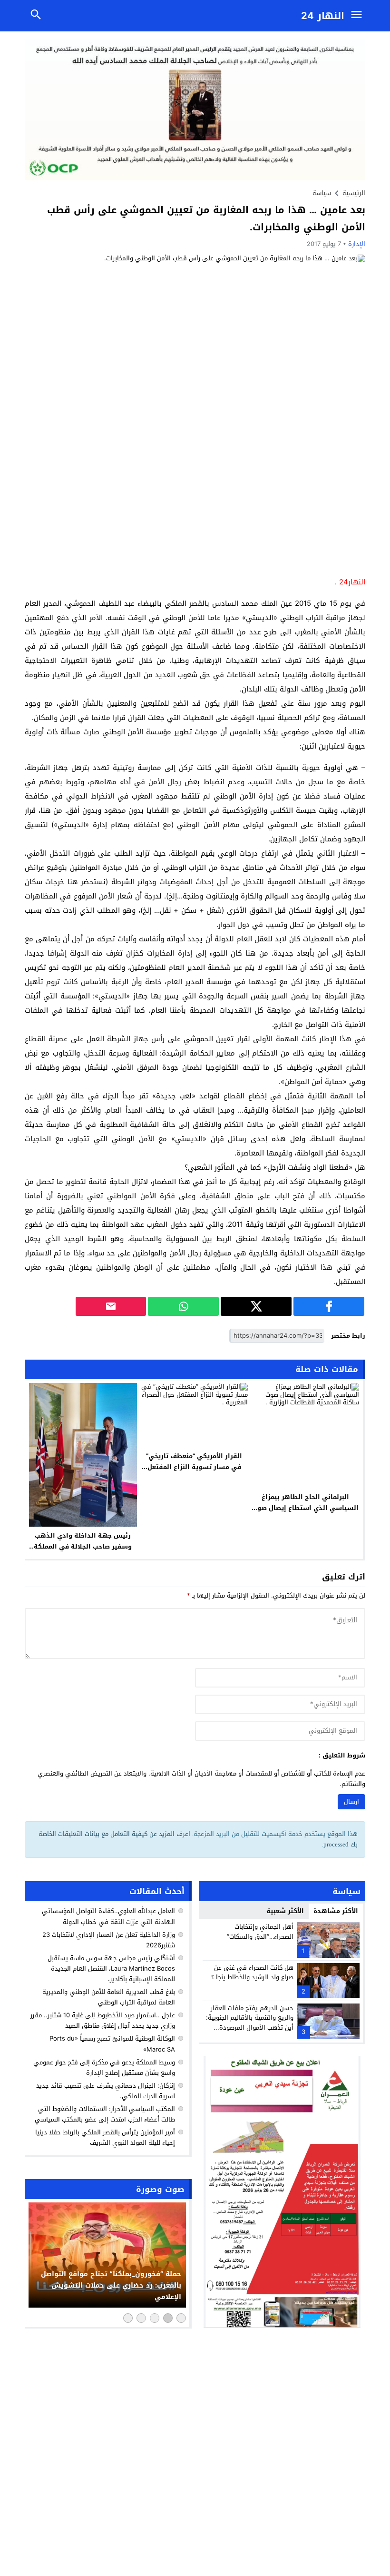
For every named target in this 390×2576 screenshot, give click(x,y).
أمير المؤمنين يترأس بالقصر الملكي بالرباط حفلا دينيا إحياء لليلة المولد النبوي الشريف (105, 2137)
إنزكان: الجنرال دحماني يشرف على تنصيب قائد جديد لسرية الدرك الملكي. (106, 2091)
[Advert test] (282, 2192)
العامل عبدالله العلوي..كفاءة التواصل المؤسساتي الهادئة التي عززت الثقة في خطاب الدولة (108, 1916)
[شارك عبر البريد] (111, 1306)
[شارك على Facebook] (329, 1306)
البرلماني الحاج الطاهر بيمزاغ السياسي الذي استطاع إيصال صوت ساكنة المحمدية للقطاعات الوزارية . (305, 1508)
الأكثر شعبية (285, 1911)
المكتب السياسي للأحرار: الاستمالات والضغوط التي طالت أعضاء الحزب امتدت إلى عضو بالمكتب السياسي (105, 2114)
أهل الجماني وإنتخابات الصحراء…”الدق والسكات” (260, 1932)
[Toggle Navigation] (359, 16)
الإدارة (357, 244)
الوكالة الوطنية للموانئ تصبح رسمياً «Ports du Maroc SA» (112, 2044)
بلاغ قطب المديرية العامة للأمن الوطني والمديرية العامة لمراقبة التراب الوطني (109, 1997)
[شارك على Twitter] (256, 1306)
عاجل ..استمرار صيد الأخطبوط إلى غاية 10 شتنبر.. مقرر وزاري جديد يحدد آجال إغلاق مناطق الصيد (103, 2020)
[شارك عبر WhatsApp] (183, 1306)
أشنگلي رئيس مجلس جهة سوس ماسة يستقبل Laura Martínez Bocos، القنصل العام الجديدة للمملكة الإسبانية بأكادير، (111, 1969)
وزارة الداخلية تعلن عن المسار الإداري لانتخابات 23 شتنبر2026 (109, 1940)
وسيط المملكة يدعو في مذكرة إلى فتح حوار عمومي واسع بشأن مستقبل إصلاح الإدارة (104, 2068)
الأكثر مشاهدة (336, 1911)
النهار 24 (323, 16)
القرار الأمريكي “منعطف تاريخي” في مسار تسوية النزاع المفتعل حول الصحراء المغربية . (194, 1467)
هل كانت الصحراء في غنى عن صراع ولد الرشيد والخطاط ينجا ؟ (252, 1973)
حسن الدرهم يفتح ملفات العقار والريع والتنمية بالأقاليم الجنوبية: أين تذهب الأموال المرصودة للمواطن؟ (250, 2023)
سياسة (322, 193)
